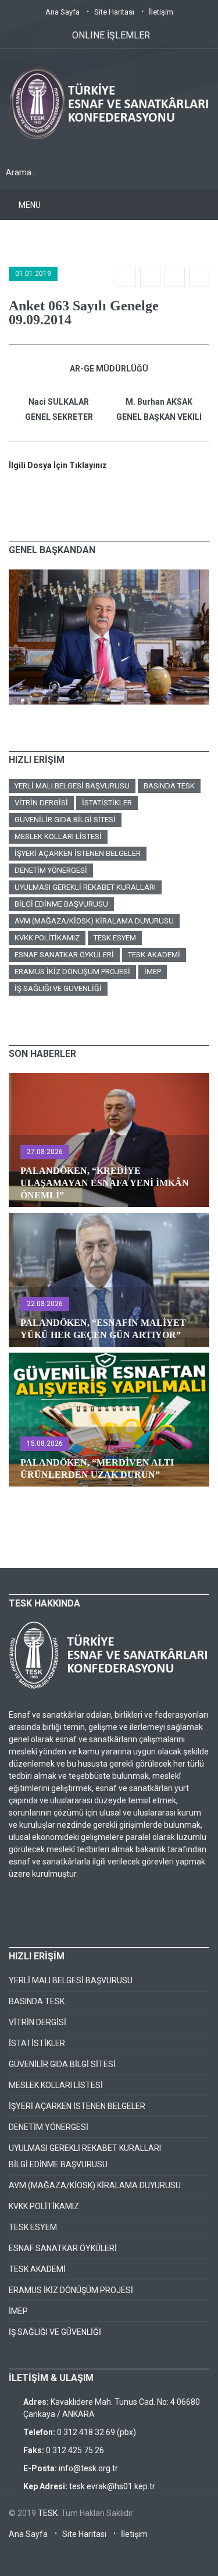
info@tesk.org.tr (88, 2468)
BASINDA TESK (169, 786)
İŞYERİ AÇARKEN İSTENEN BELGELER (78, 853)
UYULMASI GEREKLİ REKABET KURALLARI (85, 887)
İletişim (161, 12)
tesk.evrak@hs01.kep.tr (112, 2486)
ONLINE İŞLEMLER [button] (111, 35)
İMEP (153, 972)
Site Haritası (114, 12)
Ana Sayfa (62, 12)
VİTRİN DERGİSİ (41, 803)
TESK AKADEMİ (154, 955)
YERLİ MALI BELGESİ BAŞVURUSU (72, 786)
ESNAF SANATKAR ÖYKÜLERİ (64, 955)
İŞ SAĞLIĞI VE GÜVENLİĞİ (58, 988)
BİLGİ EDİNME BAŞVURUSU (61, 904)
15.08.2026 (45, 1443)
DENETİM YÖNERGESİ (51, 870)
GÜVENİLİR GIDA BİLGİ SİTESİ (65, 820)
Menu (30, 205)
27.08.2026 (45, 1152)
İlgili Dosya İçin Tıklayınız (58, 465)
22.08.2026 (45, 1304)
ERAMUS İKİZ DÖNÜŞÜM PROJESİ (72, 972)
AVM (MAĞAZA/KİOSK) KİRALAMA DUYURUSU (94, 921)
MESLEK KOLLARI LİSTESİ (58, 836)
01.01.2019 (33, 274)
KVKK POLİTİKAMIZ (47, 938)
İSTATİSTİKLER (107, 803)
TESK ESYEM (115, 938)
